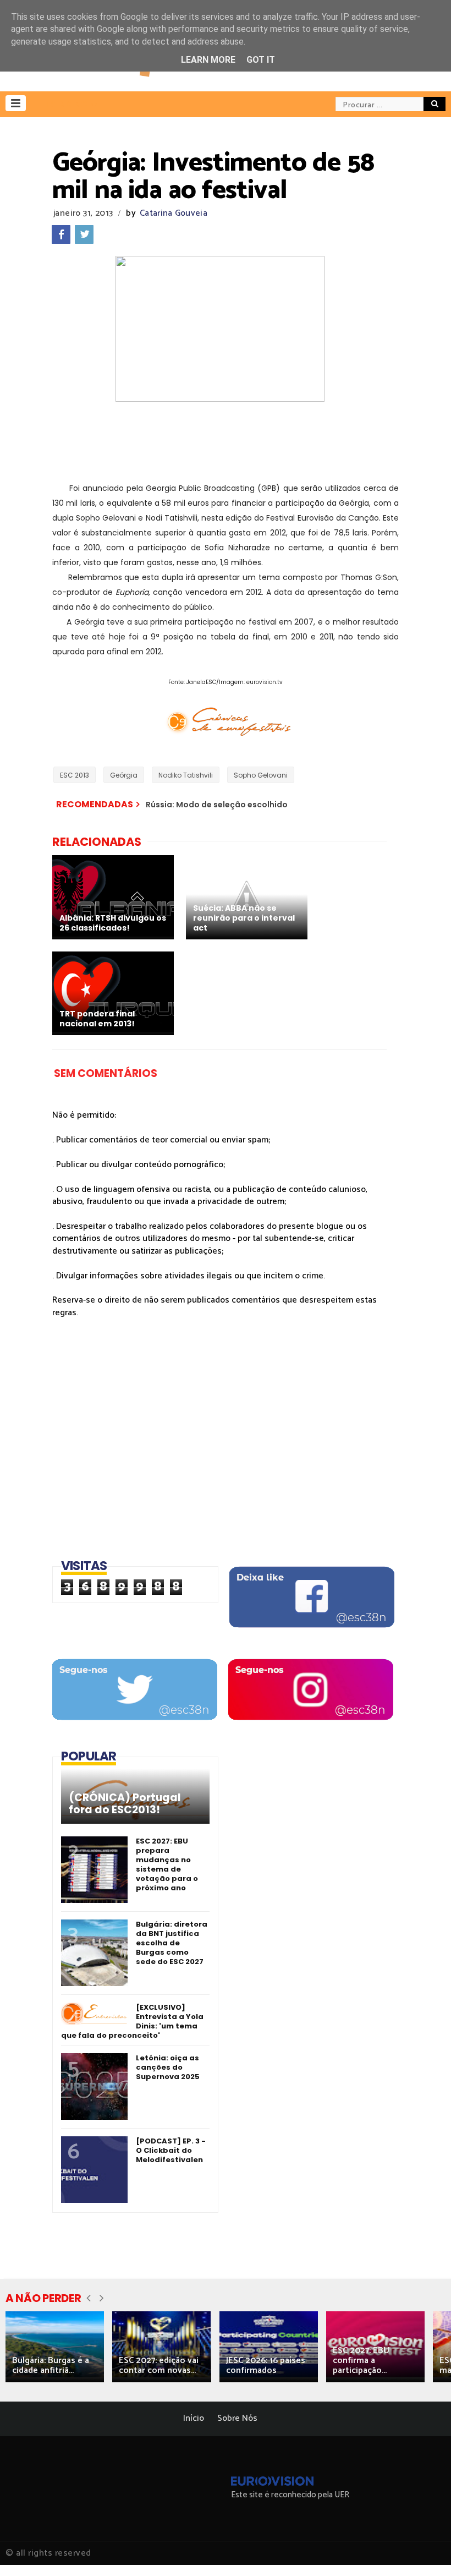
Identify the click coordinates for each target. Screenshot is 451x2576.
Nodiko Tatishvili (186, 775)
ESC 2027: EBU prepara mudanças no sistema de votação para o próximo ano (167, 1864)
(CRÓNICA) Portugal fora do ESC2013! (125, 1804)
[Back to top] (424, 2550)
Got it (261, 60)
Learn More (208, 60)
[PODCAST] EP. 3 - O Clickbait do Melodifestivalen (171, 2150)
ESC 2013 (75, 775)
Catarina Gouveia (174, 213)
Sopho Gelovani (261, 775)
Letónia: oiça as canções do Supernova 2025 (168, 2067)
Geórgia (124, 775)
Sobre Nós (237, 2418)
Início (194, 2418)
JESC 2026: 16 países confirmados (266, 2366)
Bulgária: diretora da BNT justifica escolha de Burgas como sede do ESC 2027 (172, 1943)
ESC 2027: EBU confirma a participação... (361, 2361)
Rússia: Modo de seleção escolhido (217, 805)
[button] (16, 103)
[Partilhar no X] (84, 234)
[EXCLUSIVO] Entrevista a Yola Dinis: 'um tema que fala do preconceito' (132, 2021)
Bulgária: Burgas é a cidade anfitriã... (51, 2366)
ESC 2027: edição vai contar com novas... (159, 2366)
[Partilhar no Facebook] (61, 234)
